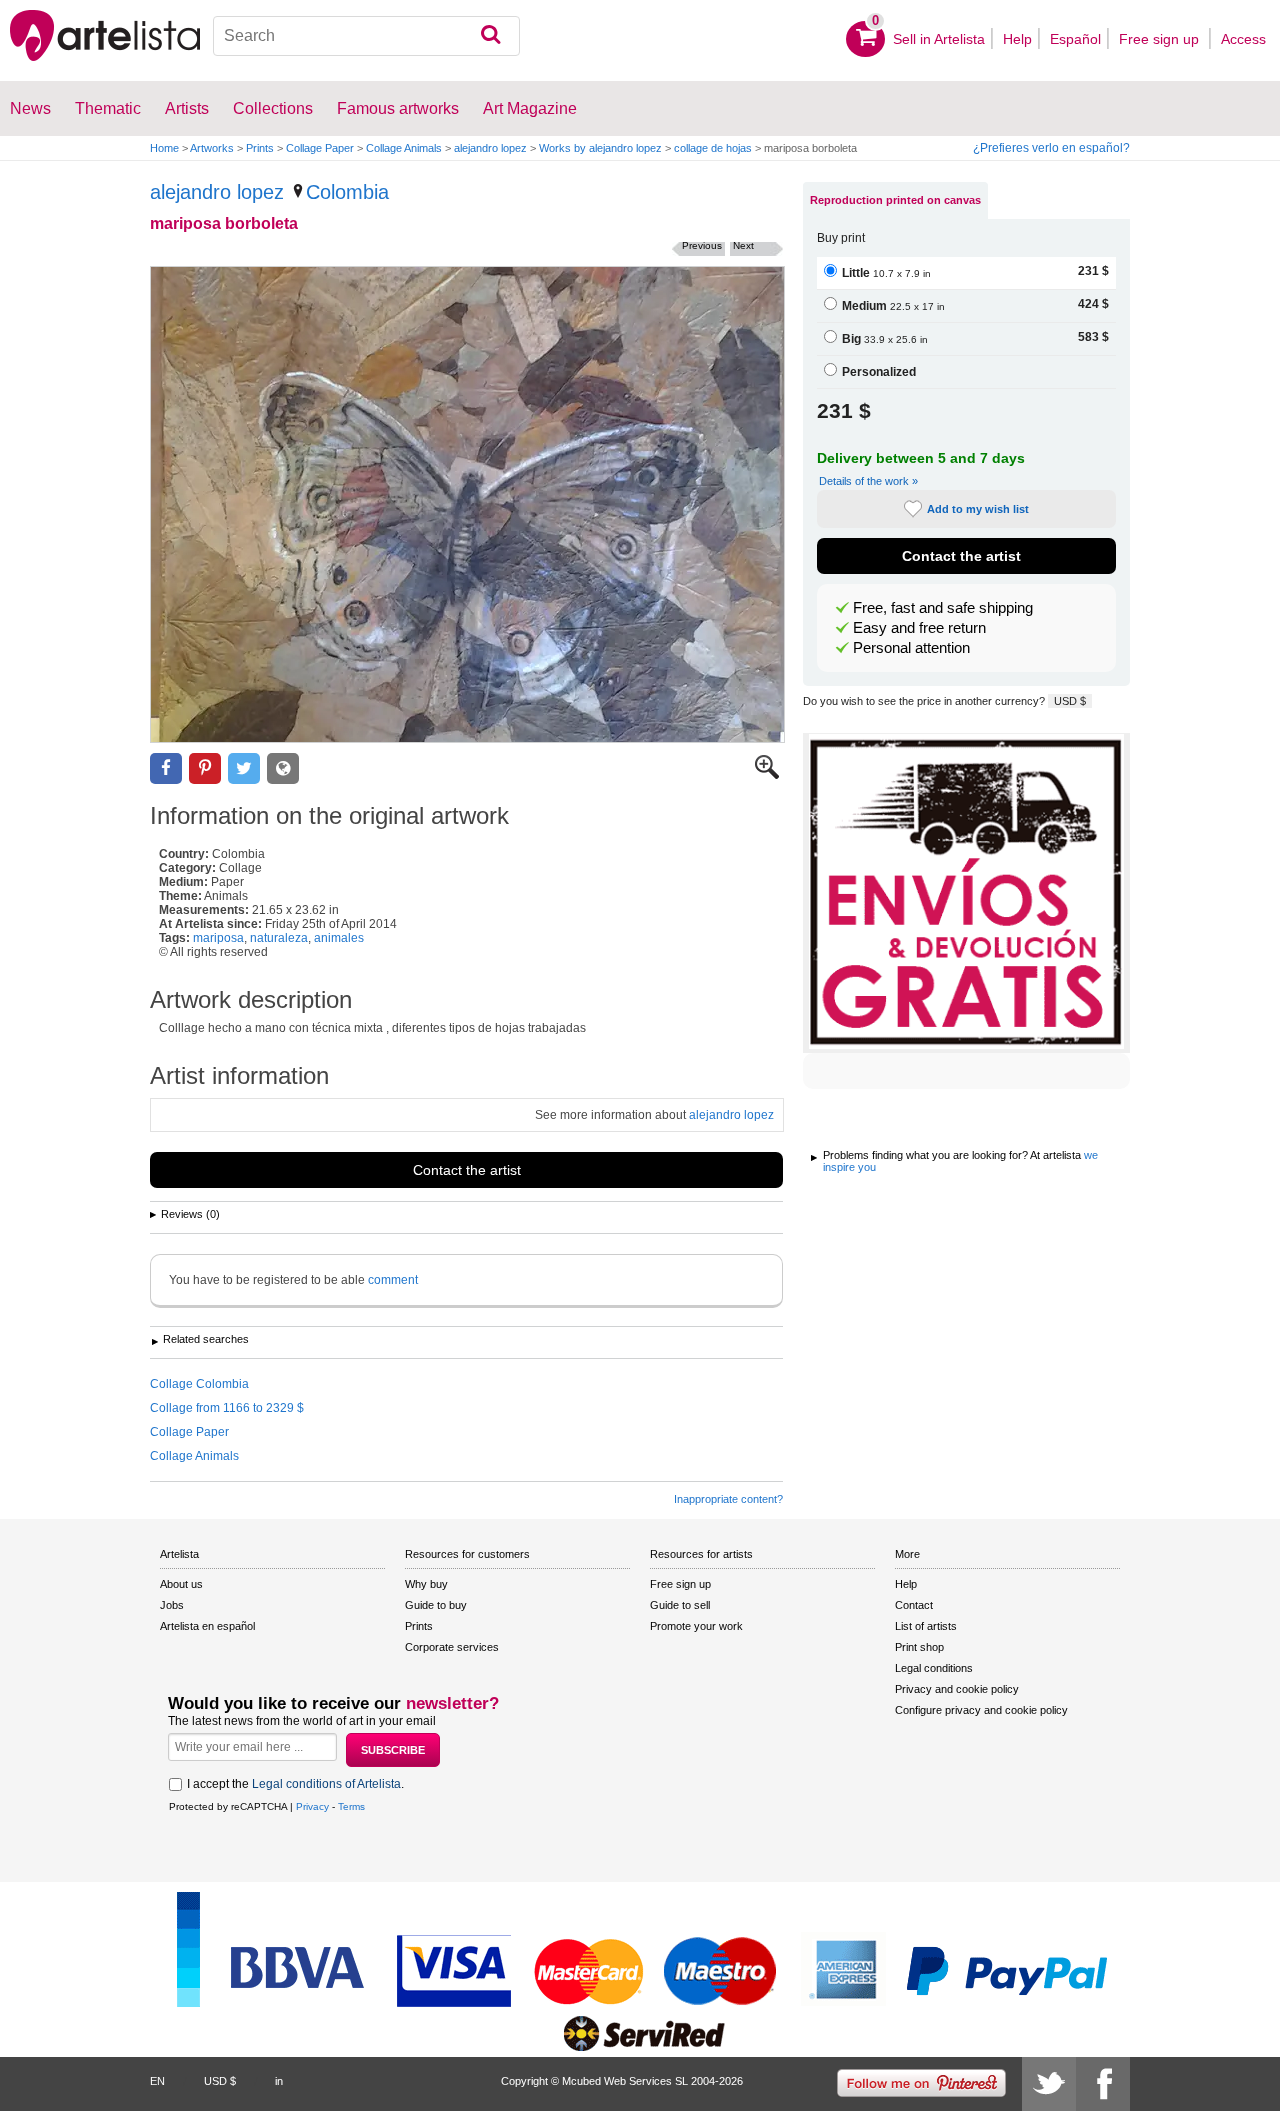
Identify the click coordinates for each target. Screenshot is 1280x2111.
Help (1017, 39)
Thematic (108, 108)
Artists (187, 108)
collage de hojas (713, 148)
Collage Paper (320, 148)
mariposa (218, 938)
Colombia (347, 192)
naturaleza (279, 938)
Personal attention (911, 648)
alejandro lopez (490, 148)
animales (339, 938)
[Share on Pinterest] (205, 768)
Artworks (212, 148)
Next (743, 245)
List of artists (926, 1626)
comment (393, 1280)
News (30, 108)
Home (164, 148)
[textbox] (366, 36)
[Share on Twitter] (244, 768)
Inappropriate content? (728, 1499)
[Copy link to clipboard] (283, 768)
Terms (351, 1806)
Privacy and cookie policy (957, 1689)
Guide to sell (680, 1605)
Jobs (172, 1605)
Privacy (312, 1806)
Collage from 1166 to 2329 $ (227, 1408)
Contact (914, 1605)
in (279, 2081)
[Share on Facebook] (166, 768)
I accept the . (295, 1784)
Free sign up (1161, 39)
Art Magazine (530, 108)
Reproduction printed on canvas (895, 200)
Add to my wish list (978, 509)
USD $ (1070, 701)
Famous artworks (398, 108)
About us (181, 1584)
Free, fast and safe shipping (943, 608)
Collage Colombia (199, 1384)
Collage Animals (404, 148)
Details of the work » (868, 481)
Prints (260, 148)
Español (1075, 39)
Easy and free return (919, 628)
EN (157, 2081)
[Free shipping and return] (966, 893)
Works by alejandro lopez (600, 148)
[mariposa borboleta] (467, 504)
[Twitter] (1049, 2084)
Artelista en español (207, 1626)
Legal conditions (934, 1668)
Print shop (919, 1647)
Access (1243, 39)
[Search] (490, 36)
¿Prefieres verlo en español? (1051, 148)
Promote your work (696, 1626)
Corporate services (452, 1647)
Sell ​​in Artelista (939, 39)
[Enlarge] (767, 775)
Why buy (426, 1584)
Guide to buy (436, 1605)
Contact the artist (467, 1170)
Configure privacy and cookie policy (981, 1710)
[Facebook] (1103, 2084)
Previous (702, 245)
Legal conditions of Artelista (326, 1784)
